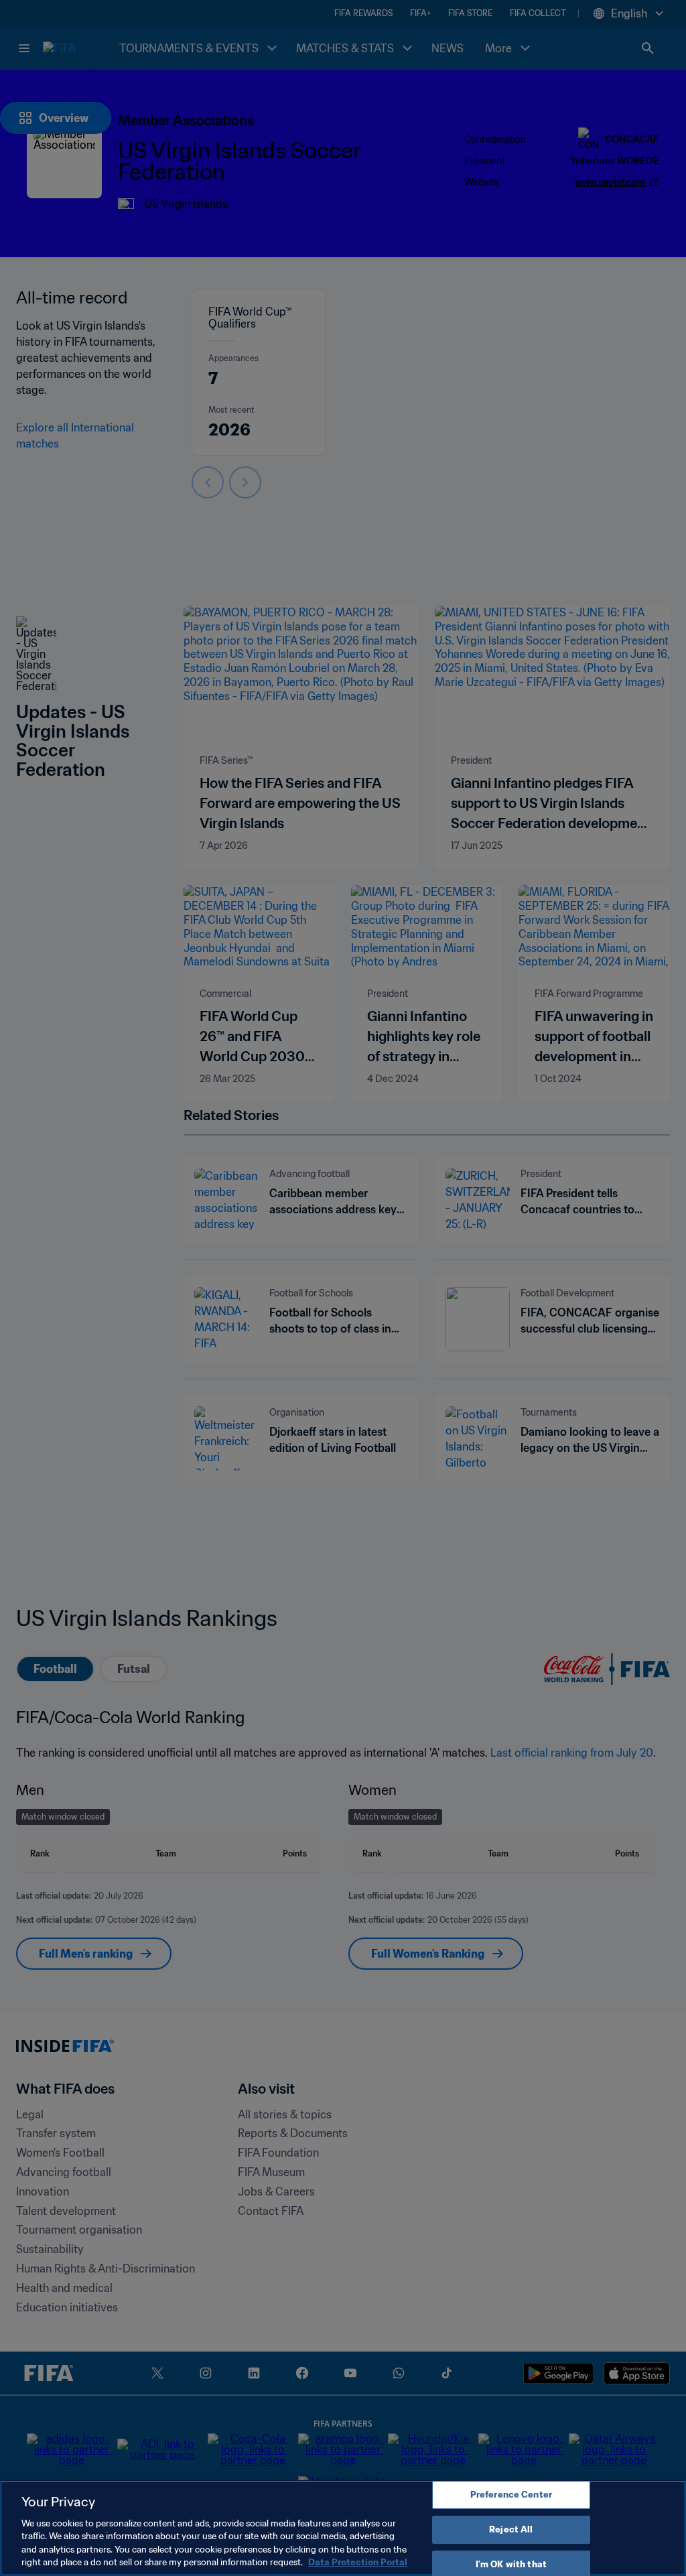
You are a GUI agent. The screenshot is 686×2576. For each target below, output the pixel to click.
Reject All (511, 2529)
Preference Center (511, 2495)
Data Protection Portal (358, 2562)
